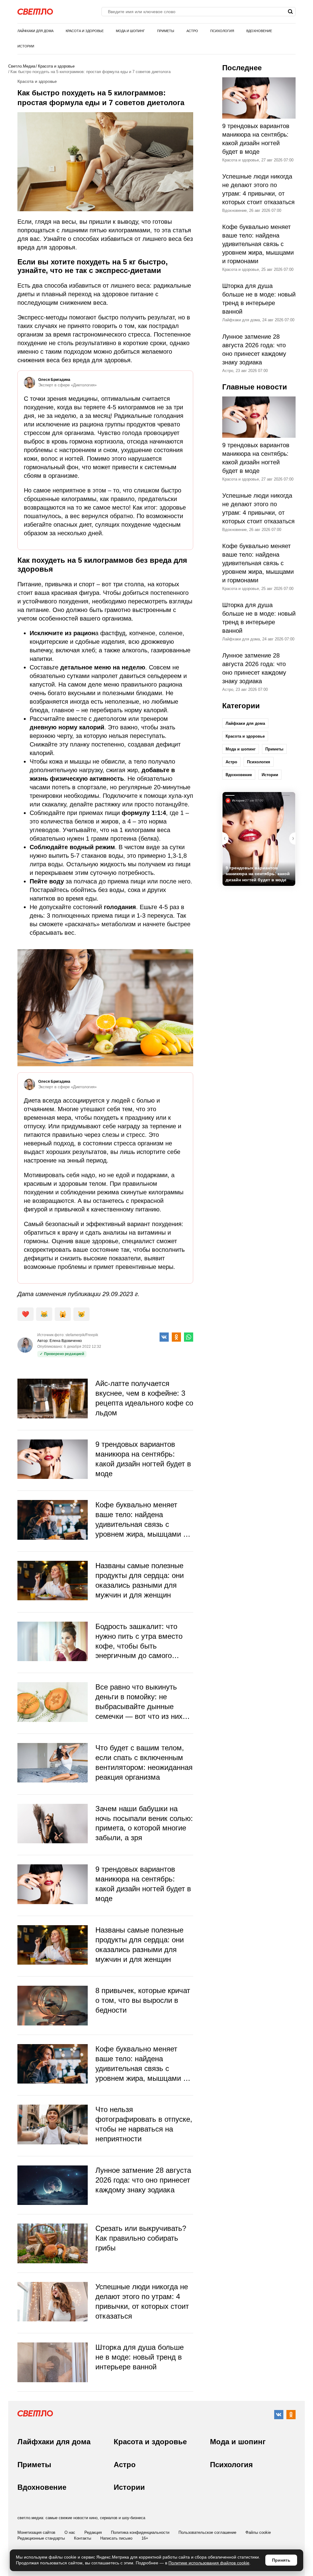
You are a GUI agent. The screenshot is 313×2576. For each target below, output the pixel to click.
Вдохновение (259, 31)
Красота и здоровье (85, 31)
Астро (192, 31)
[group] (259, 839)
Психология (222, 31)
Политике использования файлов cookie (209, 2563)
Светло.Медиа (22, 66)
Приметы (166, 31)
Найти (290, 12)
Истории (26, 46)
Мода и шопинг (130, 31)
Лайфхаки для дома (35, 31)
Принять (281, 2560)
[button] (292, 838)
